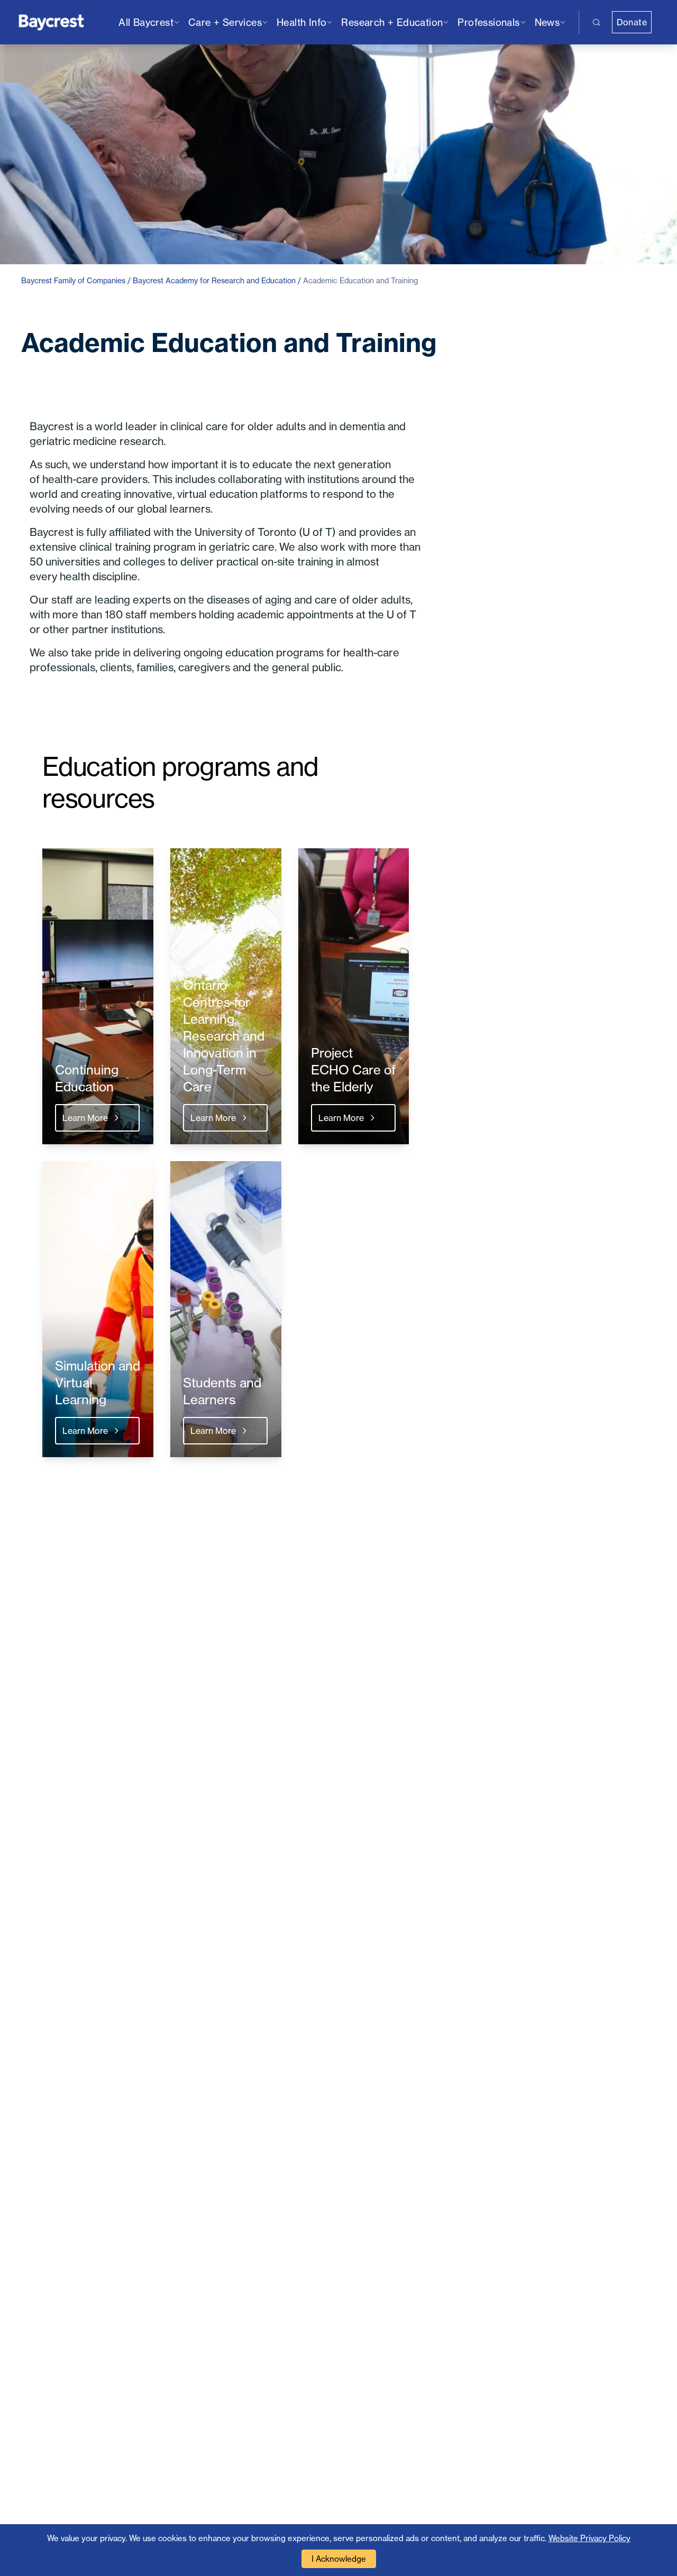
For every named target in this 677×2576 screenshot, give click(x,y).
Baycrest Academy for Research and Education (214, 280)
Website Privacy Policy (589, 2538)
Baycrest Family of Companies (73, 280)
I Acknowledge (339, 2559)
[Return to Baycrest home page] (52, 21)
